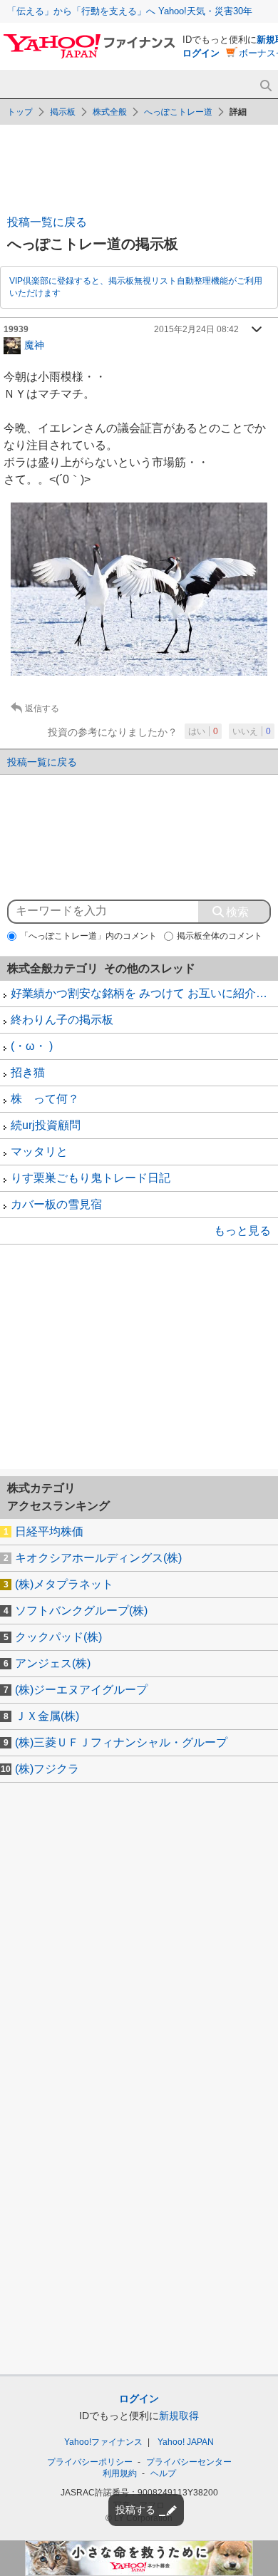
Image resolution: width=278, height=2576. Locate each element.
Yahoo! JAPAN (186, 2442)
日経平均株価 (49, 1531)
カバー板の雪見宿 (56, 1204)
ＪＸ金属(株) (47, 1716)
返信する (42, 709)
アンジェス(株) (53, 1663)
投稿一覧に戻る (47, 222)
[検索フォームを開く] (266, 86)
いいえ (252, 731)
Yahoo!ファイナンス (103, 2442)
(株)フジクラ (47, 1769)
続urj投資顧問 (46, 1125)
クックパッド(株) (58, 1637)
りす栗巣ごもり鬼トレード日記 (91, 1178)
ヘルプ (163, 2473)
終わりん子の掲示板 (62, 1020)
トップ (20, 112)
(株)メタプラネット (64, 1584)
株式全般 (110, 112)
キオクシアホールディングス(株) (98, 1558)
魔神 (34, 344)
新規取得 (179, 2416)
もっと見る (242, 1231)
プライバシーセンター (189, 2462)
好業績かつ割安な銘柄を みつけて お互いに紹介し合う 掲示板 (144, 993)
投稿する (135, 2510)
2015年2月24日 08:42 (196, 329)
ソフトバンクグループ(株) (81, 1611)
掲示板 (63, 112)
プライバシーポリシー (90, 2462)
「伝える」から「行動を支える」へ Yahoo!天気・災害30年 (130, 11)
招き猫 (28, 1072)
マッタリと (39, 1152)
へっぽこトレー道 (178, 112)
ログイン (201, 53)
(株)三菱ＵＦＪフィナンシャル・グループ (121, 1742)
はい (203, 731)
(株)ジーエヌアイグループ (81, 1690)
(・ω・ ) (32, 1046)
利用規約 (120, 2473)
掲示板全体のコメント (220, 936)
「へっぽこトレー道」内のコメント (88, 936)
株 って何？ (45, 1099)
